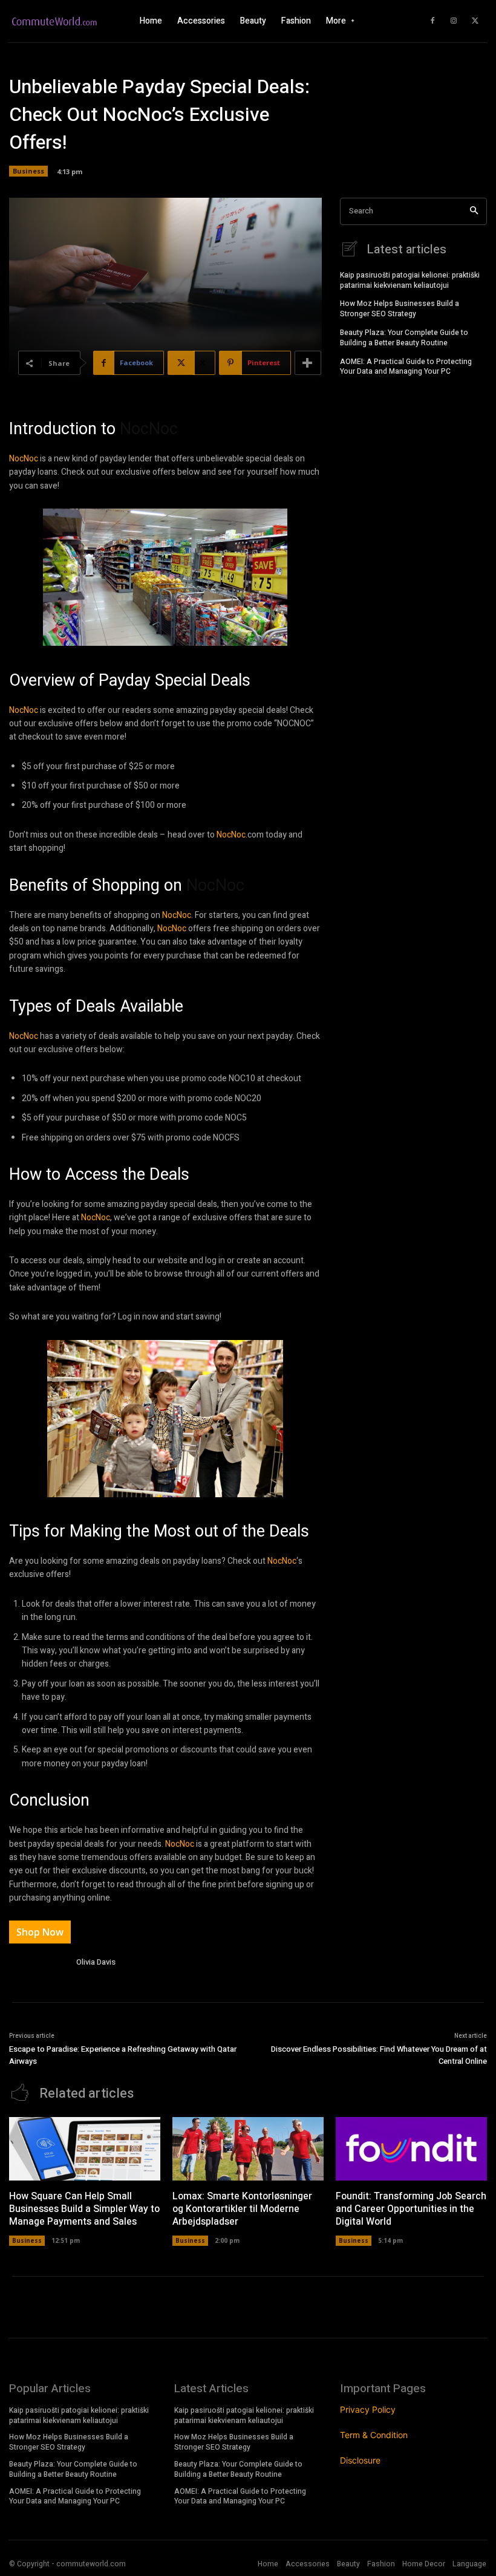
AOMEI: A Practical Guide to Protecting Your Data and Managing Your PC (406, 367)
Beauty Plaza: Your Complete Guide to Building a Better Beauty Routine (404, 338)
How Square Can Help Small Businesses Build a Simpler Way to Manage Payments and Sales (84, 2209)
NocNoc (149, 429)
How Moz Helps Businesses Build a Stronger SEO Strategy (400, 309)
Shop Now (40, 1932)
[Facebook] (432, 21)
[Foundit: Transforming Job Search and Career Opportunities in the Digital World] (411, 2149)
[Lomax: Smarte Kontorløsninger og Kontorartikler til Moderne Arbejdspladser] (248, 2149)
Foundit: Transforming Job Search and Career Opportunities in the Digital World (411, 2209)
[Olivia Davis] (38, 1964)
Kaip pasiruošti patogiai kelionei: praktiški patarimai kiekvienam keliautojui (410, 280)
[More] (308, 363)
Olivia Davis (96, 1962)
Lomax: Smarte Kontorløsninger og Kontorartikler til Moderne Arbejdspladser (242, 2209)
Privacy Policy (368, 2409)
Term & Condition (374, 2435)
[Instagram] (454, 21)
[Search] (474, 211)
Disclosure (360, 2460)
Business (28, 171)
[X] (475, 21)
